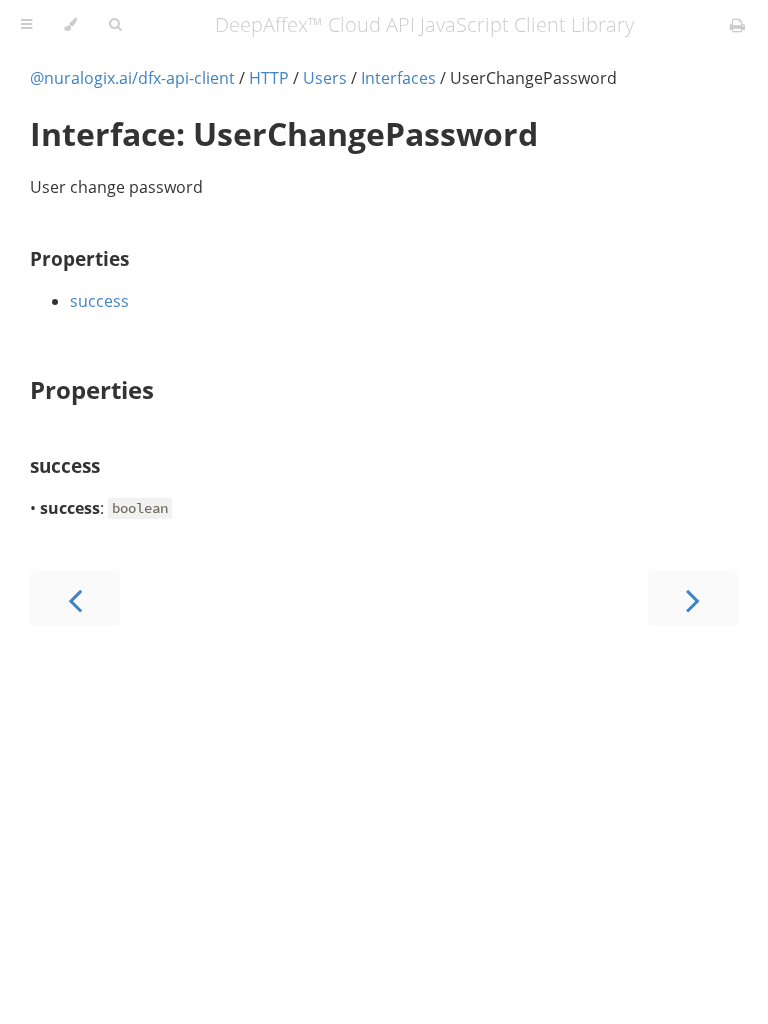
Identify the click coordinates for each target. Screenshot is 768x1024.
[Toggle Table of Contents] (26, 25)
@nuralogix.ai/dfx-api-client (132, 78)
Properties (79, 258)
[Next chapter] (693, 598)
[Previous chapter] (75, 598)
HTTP (269, 78)
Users (325, 78)
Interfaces (398, 78)
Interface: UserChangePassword (284, 133)
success (99, 301)
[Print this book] (737, 25)
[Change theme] (70, 25)
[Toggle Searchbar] (115, 25)
